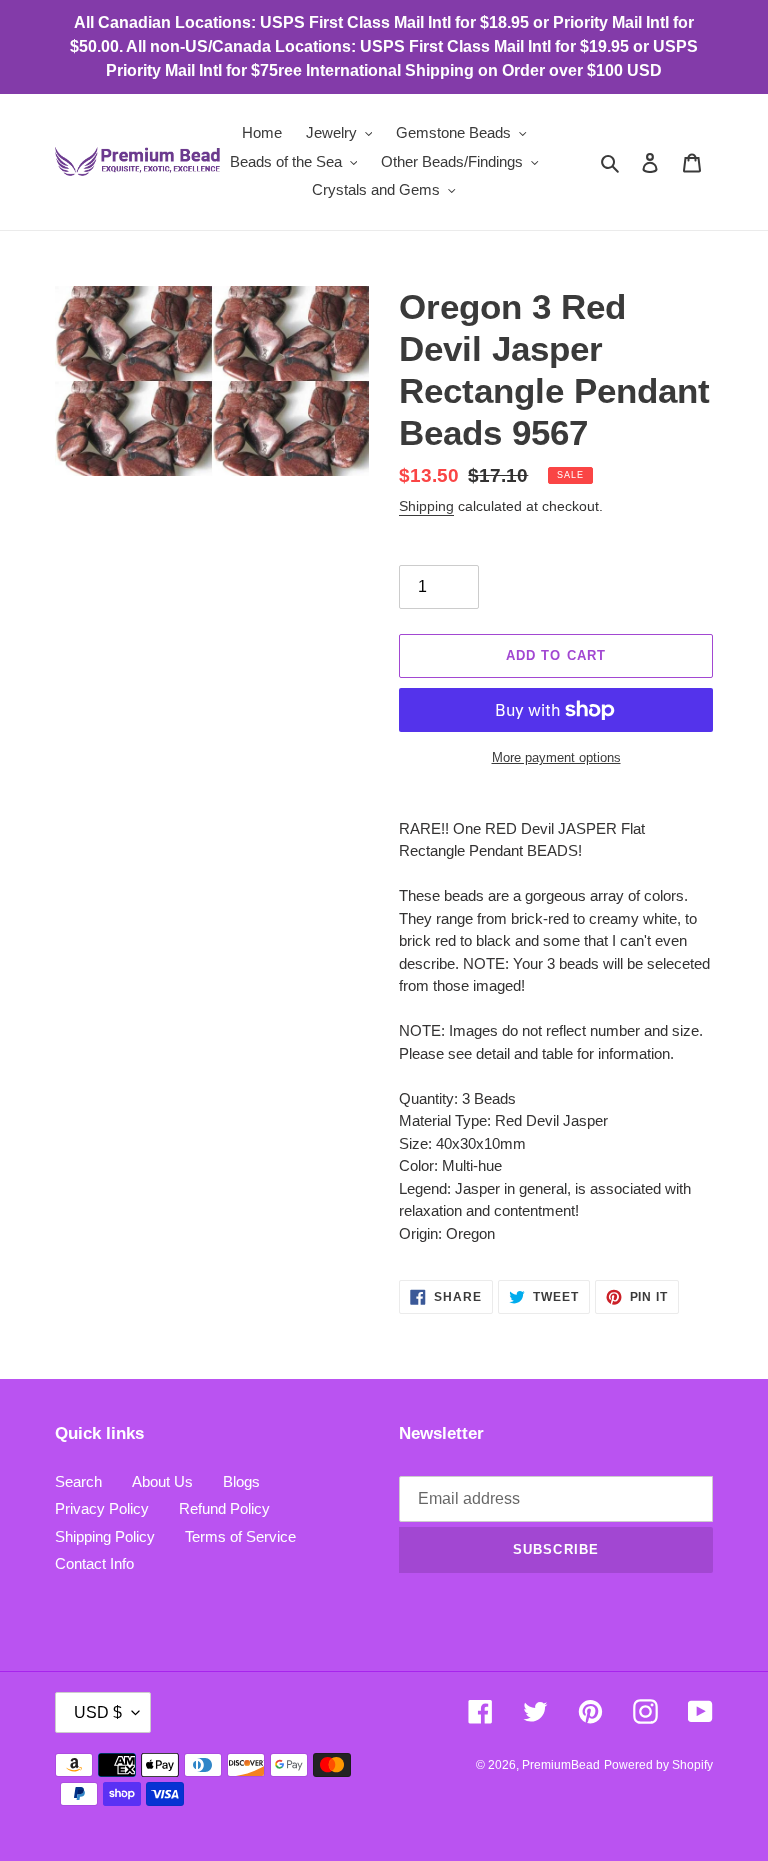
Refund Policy (224, 1508)
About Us (162, 1481)
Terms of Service (240, 1536)
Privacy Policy (102, 1508)
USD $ (98, 1712)
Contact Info (94, 1563)
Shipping (426, 506)
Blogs (241, 1481)
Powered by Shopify (658, 1765)
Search (78, 1481)
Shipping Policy (105, 1536)
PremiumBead (561, 1765)
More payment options (556, 757)
